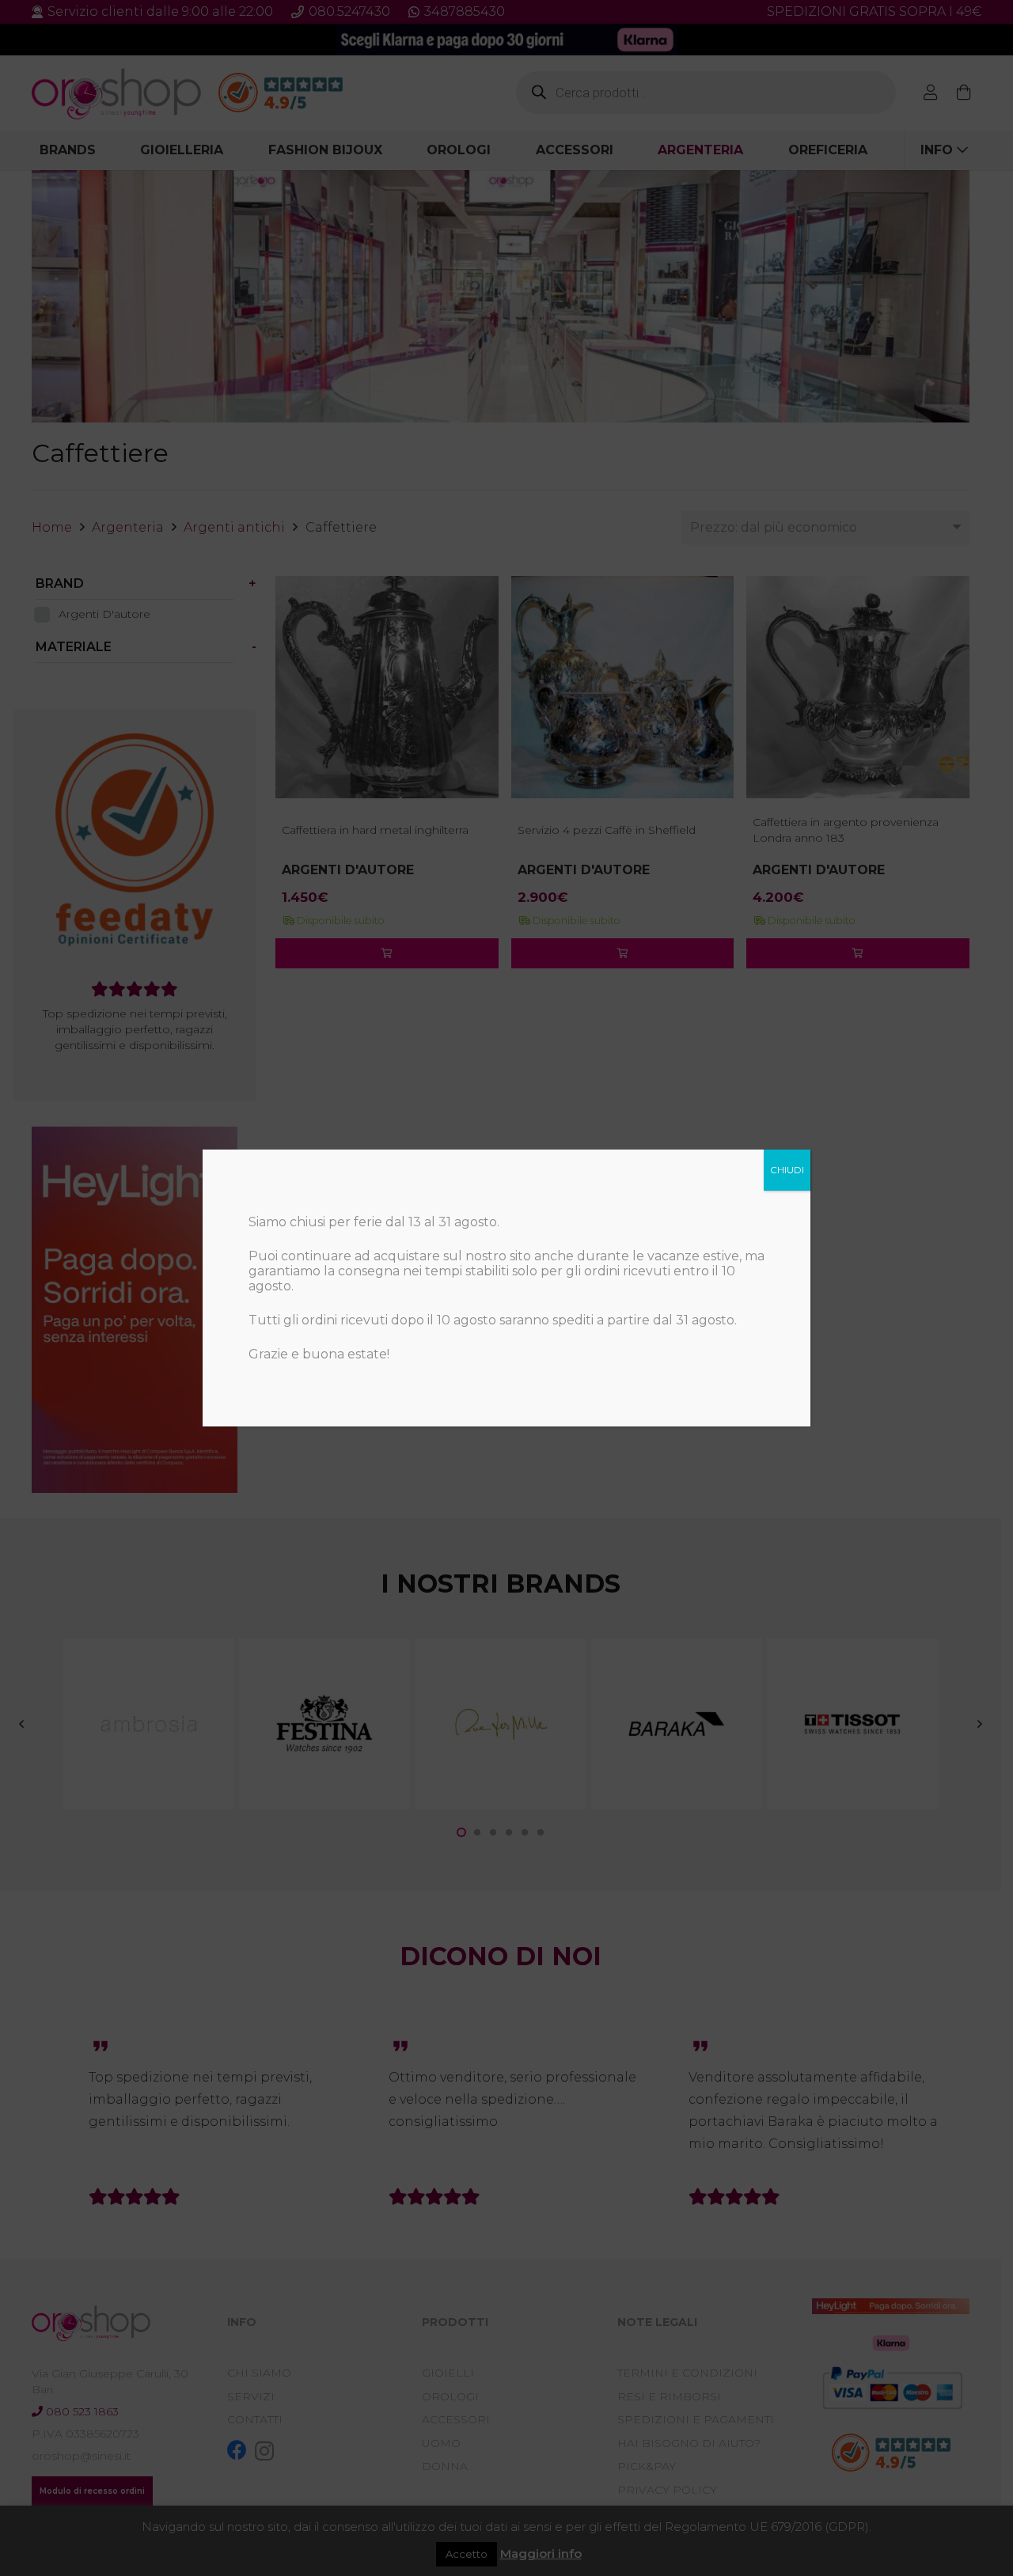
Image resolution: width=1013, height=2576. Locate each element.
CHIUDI (787, 1170)
